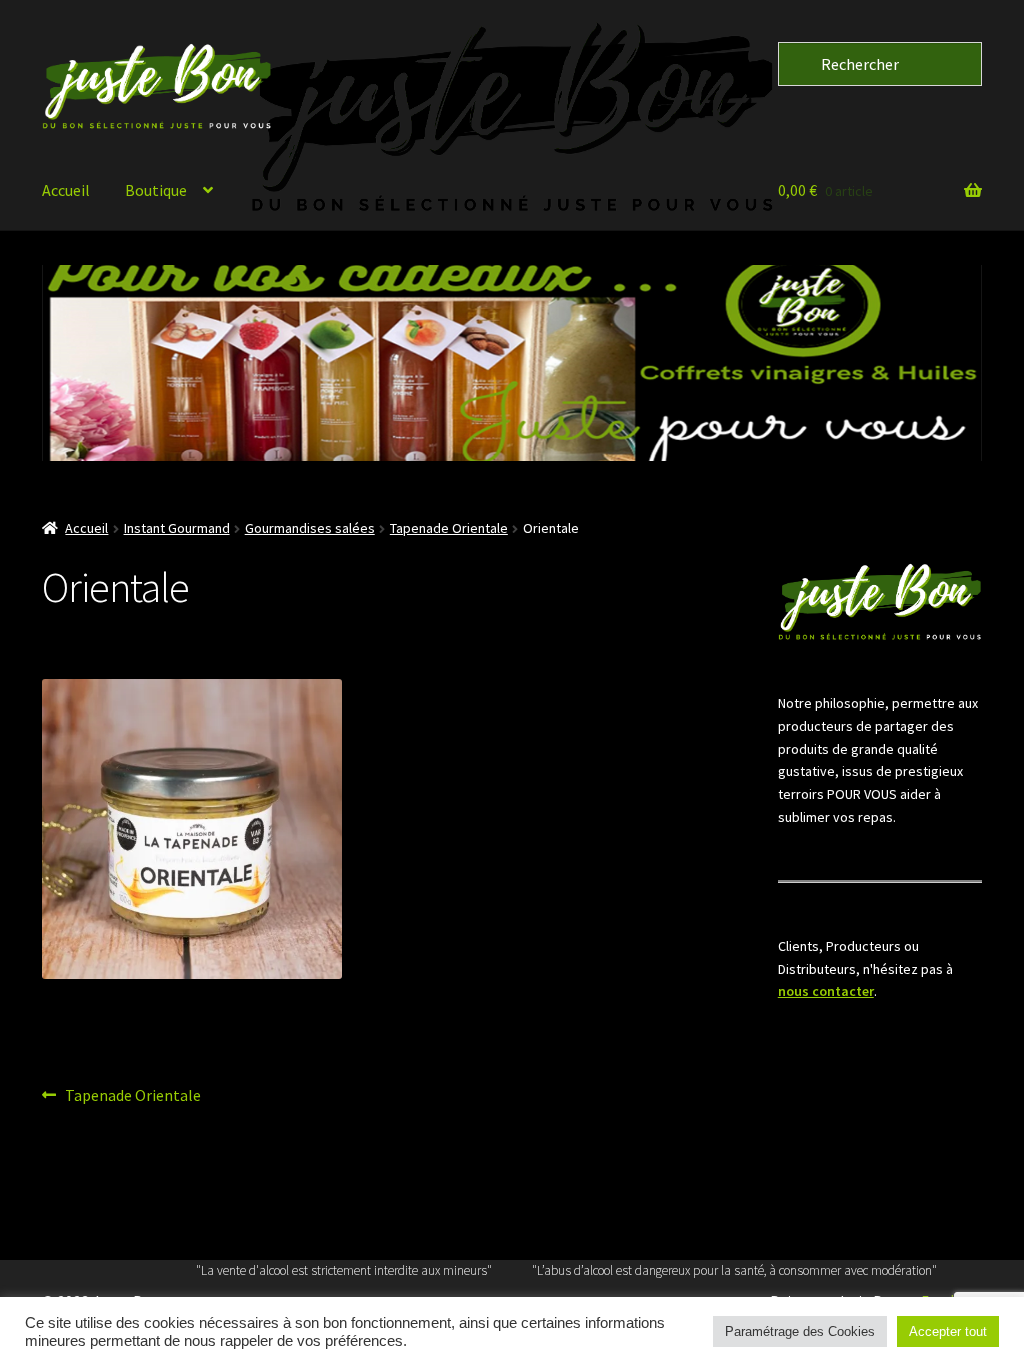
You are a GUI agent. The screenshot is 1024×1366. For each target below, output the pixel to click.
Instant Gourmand (177, 528)
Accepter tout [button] (948, 1331)
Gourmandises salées (310, 528)
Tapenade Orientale (449, 528)
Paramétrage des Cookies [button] (800, 1331)
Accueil (66, 190)
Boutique (156, 190)
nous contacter (826, 991)
